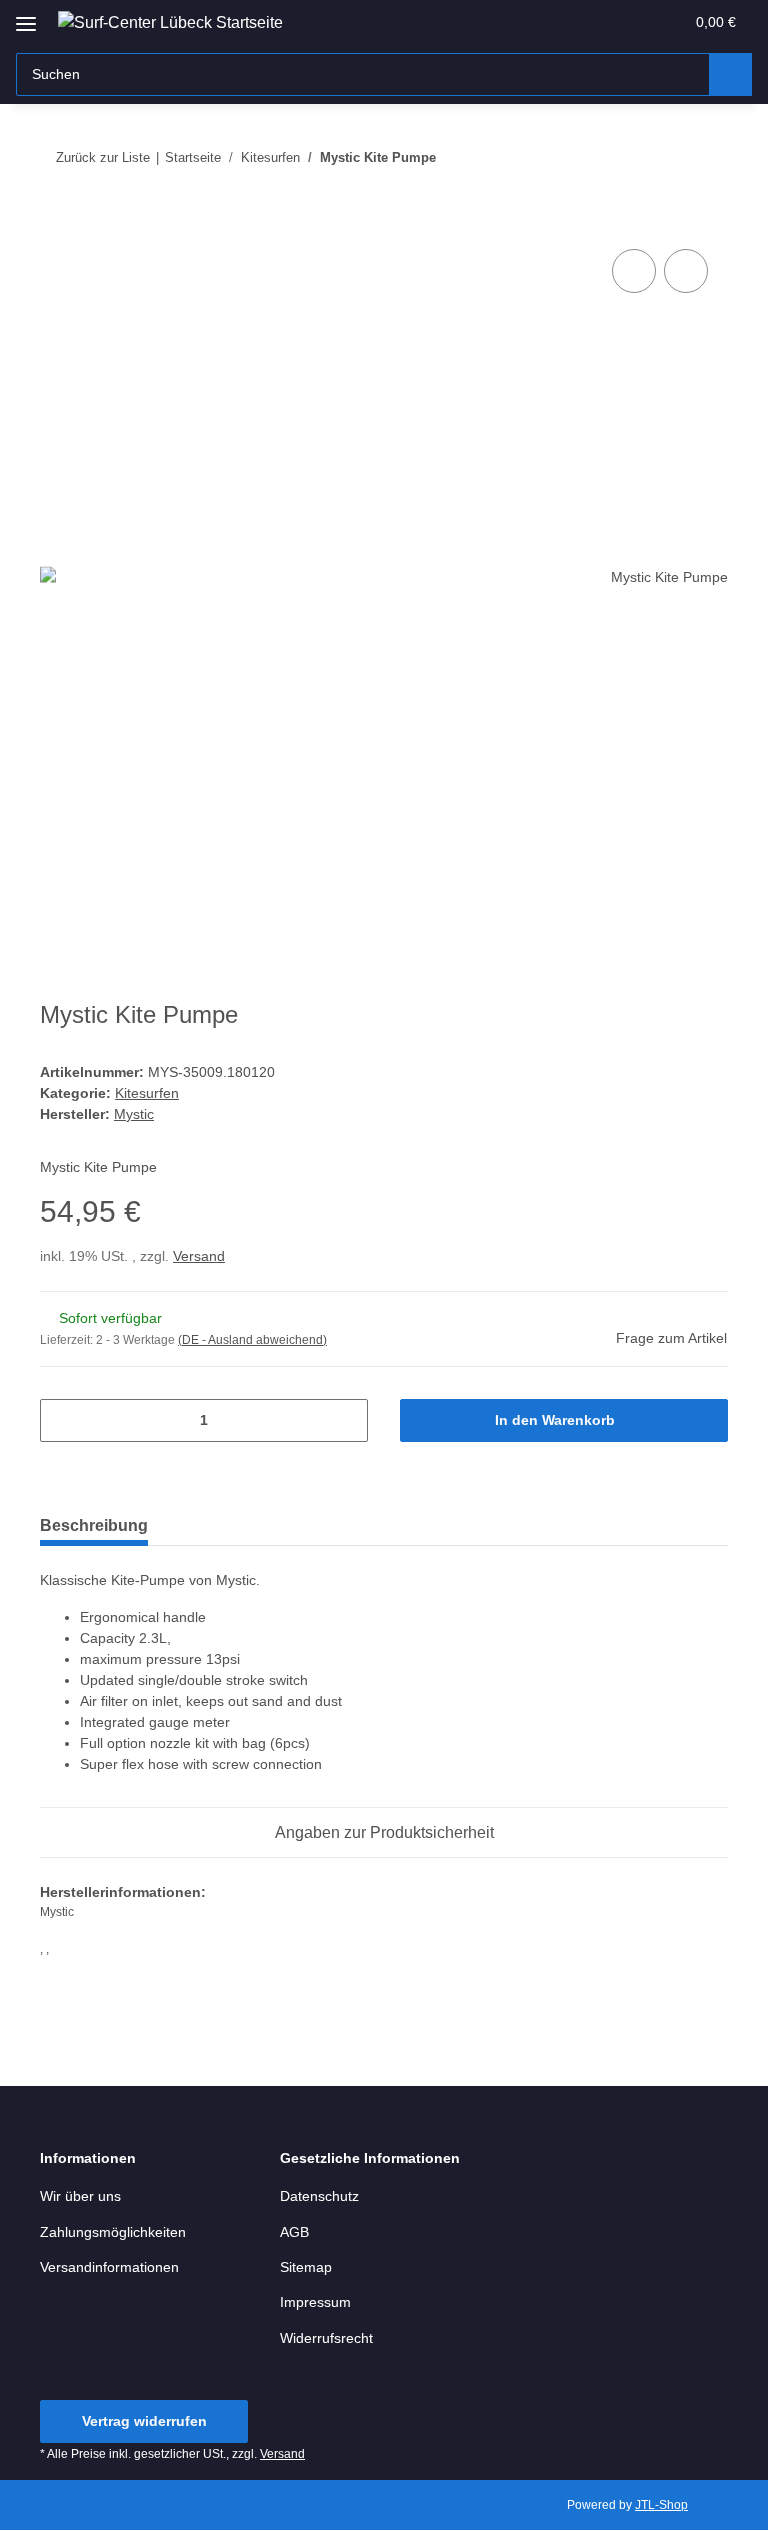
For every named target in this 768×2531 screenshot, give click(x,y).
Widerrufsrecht (326, 2338)
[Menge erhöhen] (345, 1420)
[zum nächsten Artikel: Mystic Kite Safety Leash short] (706, 157)
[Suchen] (730, 74)
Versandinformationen (109, 2267)
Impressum (315, 2302)
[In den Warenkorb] (56, 222)
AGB (294, 2232)
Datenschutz (319, 2196)
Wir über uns (80, 2196)
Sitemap (306, 2267)
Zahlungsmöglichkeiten (113, 2232)
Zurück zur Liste (103, 157)
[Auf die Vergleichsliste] (634, 271)
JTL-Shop (661, 2505)
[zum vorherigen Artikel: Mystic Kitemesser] (663, 157)
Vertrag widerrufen (144, 2421)
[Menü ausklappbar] (26, 16)
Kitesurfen (147, 1093)
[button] (589, 22)
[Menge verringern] (62, 1420)
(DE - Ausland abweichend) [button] (252, 1340)
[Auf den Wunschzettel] (686, 271)
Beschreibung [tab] (94, 1525)
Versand (199, 1256)
